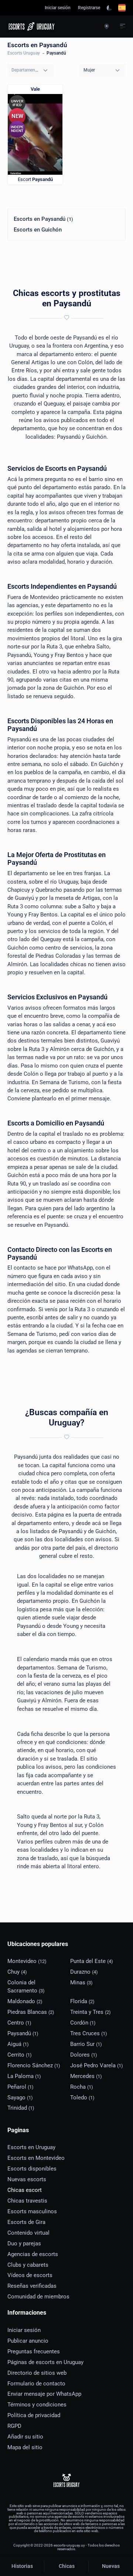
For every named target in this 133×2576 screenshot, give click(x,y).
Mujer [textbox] (89, 70)
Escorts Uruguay (24, 53)
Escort (35, 179)
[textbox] (25, 70)
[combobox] (30, 70)
